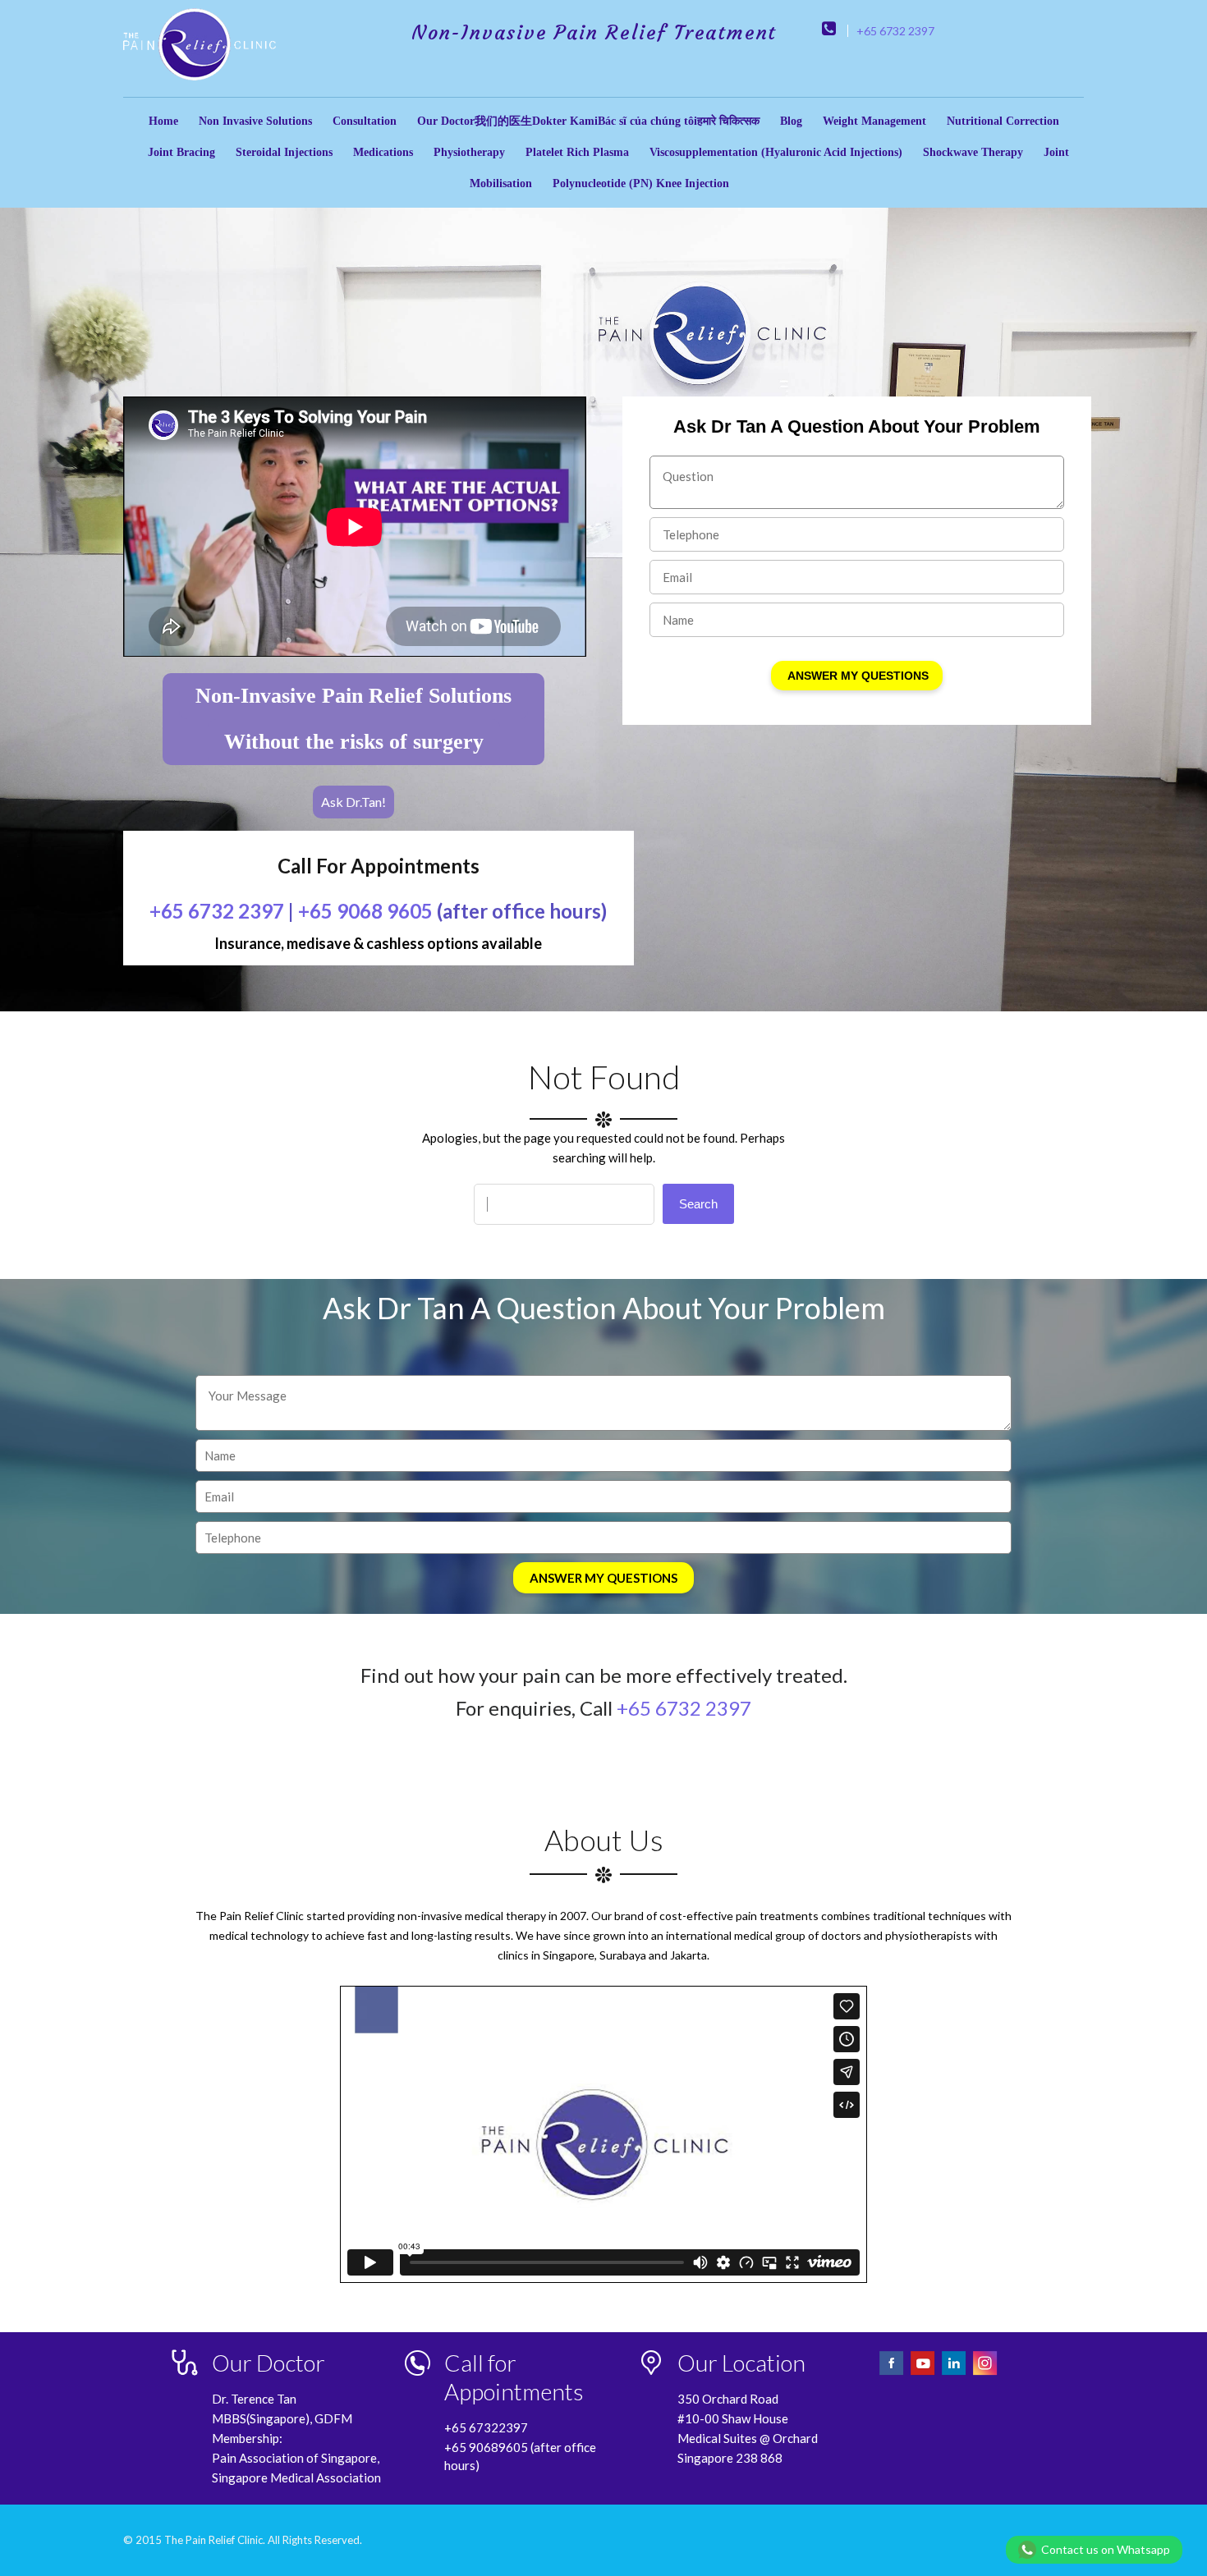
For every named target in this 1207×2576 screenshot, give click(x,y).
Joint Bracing (181, 152)
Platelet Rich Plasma (577, 152)
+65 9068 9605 (365, 911)
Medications (383, 152)
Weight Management (874, 121)
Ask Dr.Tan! (353, 802)
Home (163, 121)
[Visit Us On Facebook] (893, 2373)
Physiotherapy (469, 152)
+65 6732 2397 (895, 31)
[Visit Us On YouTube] (924, 2373)
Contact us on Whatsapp (1106, 2549)
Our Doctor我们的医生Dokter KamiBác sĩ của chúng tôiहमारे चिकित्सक (588, 121)
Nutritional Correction (1003, 121)
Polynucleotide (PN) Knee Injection (641, 183)
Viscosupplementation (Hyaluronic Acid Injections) (776, 152)
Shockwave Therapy (973, 152)
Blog (791, 121)
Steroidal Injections (284, 152)
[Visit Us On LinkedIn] (955, 2373)
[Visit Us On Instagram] (985, 2373)
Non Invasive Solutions (255, 121)
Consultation (365, 121)
